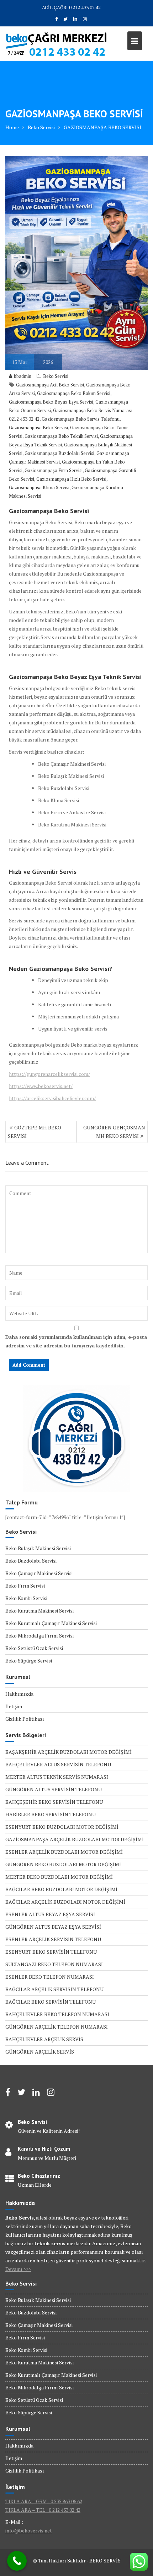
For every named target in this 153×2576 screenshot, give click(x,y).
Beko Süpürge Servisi (29, 1661)
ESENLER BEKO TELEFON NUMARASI (50, 1977)
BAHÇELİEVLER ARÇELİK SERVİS (44, 2039)
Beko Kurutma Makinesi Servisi (39, 1611)
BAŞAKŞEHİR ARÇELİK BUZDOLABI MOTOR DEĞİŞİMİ (68, 1752)
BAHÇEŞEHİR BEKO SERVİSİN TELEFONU (54, 1802)
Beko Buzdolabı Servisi (31, 1561)
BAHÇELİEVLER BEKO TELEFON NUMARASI (57, 2014)
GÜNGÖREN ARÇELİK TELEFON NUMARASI (57, 2027)
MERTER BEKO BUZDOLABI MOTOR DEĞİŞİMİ (59, 1877)
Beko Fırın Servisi (25, 1586)
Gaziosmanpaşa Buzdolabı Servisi (59, 453)
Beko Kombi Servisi (26, 1598)
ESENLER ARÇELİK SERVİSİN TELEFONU (53, 1939)
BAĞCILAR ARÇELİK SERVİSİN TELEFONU (54, 1989)
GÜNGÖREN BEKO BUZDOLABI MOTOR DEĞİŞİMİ (63, 1864)
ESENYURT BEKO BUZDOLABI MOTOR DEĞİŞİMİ (62, 1827)
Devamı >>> (18, 2269)
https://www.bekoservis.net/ (41, 1086)
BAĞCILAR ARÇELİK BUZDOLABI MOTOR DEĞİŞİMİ (65, 1902)
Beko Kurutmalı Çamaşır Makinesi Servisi (51, 1623)
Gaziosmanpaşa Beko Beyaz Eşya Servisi (51, 402)
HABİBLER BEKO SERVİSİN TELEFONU (51, 1814)
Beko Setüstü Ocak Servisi (34, 1648)
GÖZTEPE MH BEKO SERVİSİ (35, 1132)
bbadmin (23, 376)
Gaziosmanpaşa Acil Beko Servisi (50, 385)
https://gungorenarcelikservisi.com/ (49, 1074)
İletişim (14, 1706)
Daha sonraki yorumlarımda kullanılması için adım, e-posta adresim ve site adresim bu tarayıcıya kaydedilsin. (76, 1341)
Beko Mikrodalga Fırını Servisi (39, 1636)
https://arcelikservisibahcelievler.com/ (52, 1098)
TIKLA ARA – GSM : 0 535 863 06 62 (44, 2501)
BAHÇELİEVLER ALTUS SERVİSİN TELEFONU (58, 1764)
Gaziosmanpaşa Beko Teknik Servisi (61, 436)
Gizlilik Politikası (25, 1719)
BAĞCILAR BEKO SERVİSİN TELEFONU (51, 2002)
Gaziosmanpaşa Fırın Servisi (54, 470)
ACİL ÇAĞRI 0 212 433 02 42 (71, 7)
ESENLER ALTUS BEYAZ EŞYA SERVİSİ (50, 1914)
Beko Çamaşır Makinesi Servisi (39, 1573)
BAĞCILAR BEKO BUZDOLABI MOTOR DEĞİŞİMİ (61, 1889)
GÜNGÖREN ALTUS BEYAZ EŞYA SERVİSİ (53, 1927)
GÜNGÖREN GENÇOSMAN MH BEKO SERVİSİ (114, 1132)
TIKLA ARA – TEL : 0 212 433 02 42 (43, 2510)
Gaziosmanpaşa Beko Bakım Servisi (74, 393)
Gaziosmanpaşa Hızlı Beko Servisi (71, 479)
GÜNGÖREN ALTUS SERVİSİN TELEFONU (54, 1789)
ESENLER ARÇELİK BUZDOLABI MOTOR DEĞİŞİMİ (64, 1852)
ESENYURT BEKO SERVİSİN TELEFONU (51, 1952)
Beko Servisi (56, 376)
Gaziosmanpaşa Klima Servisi (39, 487)
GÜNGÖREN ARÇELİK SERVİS (40, 2052)
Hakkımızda (19, 1694)
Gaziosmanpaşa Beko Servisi (38, 427)
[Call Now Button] (17, 2561)
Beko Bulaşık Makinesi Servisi (38, 1548)
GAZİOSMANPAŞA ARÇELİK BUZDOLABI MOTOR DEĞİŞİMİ (75, 1839)
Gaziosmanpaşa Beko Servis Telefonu (81, 419)
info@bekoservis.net (29, 2531)
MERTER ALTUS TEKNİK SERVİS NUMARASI (57, 1777)
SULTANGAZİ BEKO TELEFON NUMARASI (54, 1964)
